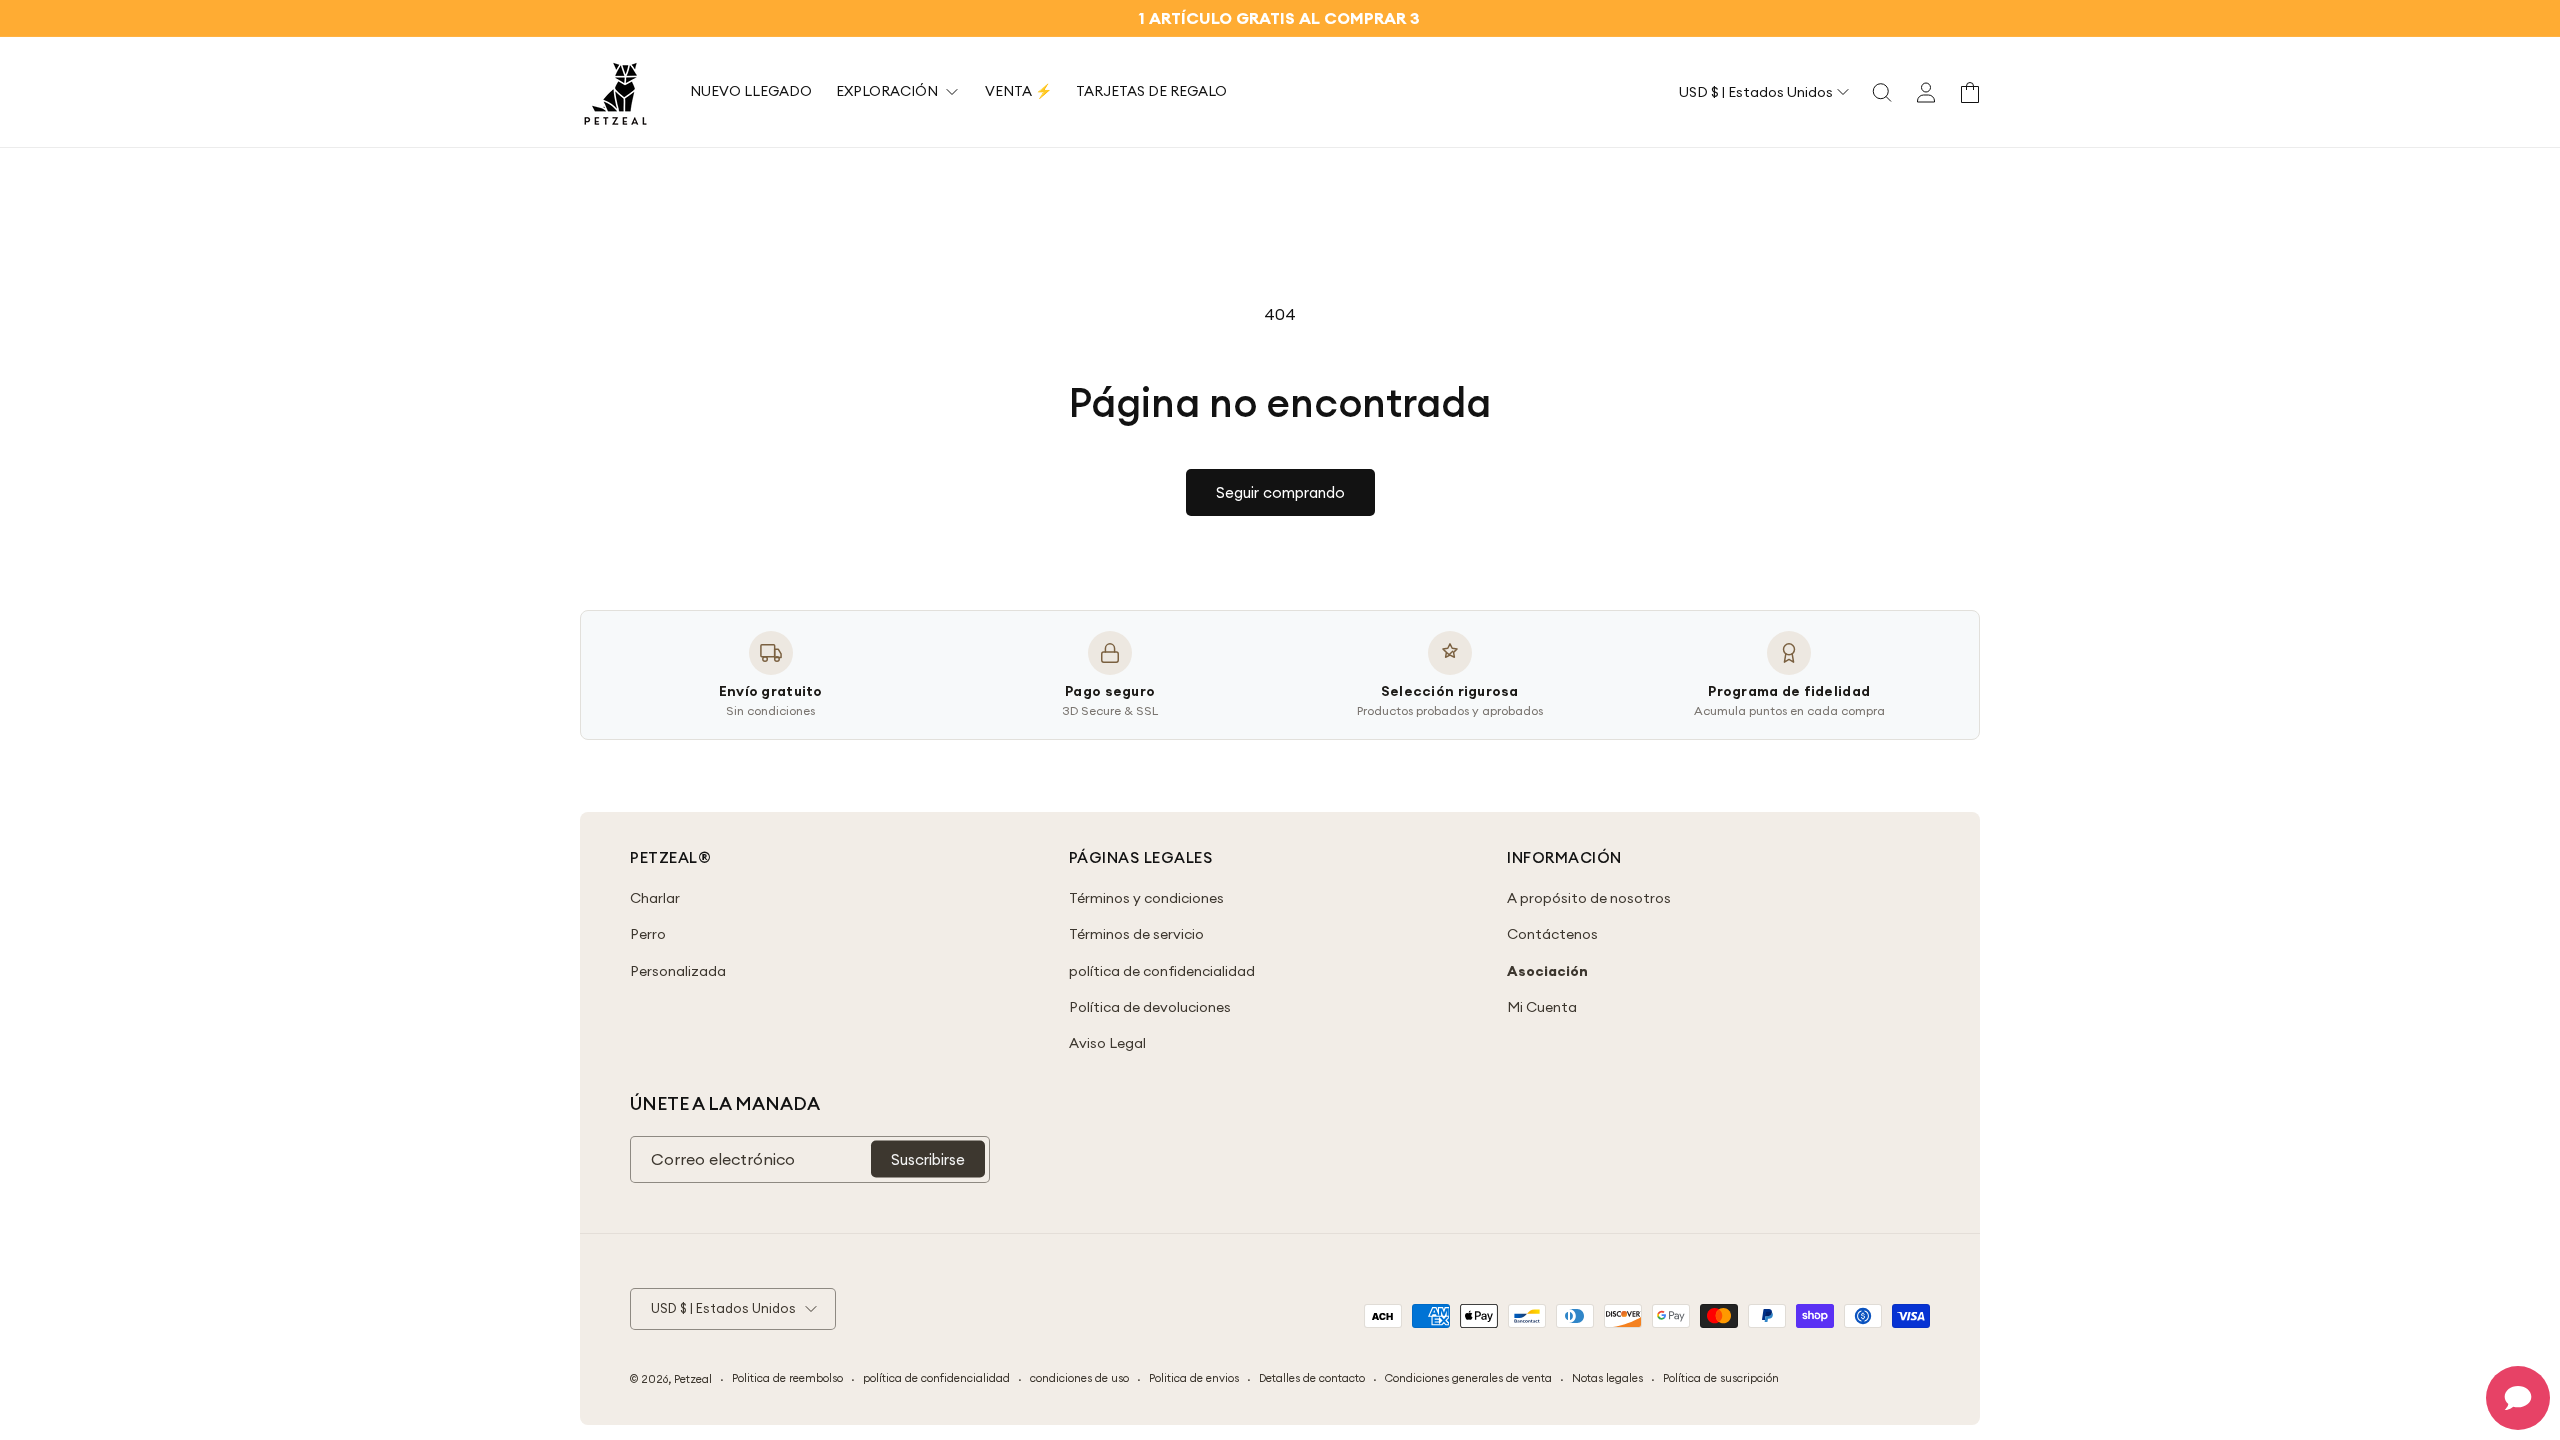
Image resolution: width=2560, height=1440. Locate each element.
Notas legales (1607, 1378)
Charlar (655, 898)
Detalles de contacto (1312, 1378)
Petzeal (693, 1379)
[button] (1882, 92)
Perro (648, 934)
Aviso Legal (1107, 1043)
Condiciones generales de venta (1468, 1378)
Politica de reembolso (787, 1378)
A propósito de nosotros (1589, 898)
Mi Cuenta (1542, 1007)
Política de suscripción (1721, 1378)
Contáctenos (1552, 934)
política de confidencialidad (1162, 971)
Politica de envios (1194, 1378)
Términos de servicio (1136, 934)
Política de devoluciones (1150, 1007)
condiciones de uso (1079, 1378)
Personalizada (678, 971)
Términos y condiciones (1146, 898)
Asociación (1547, 971)
